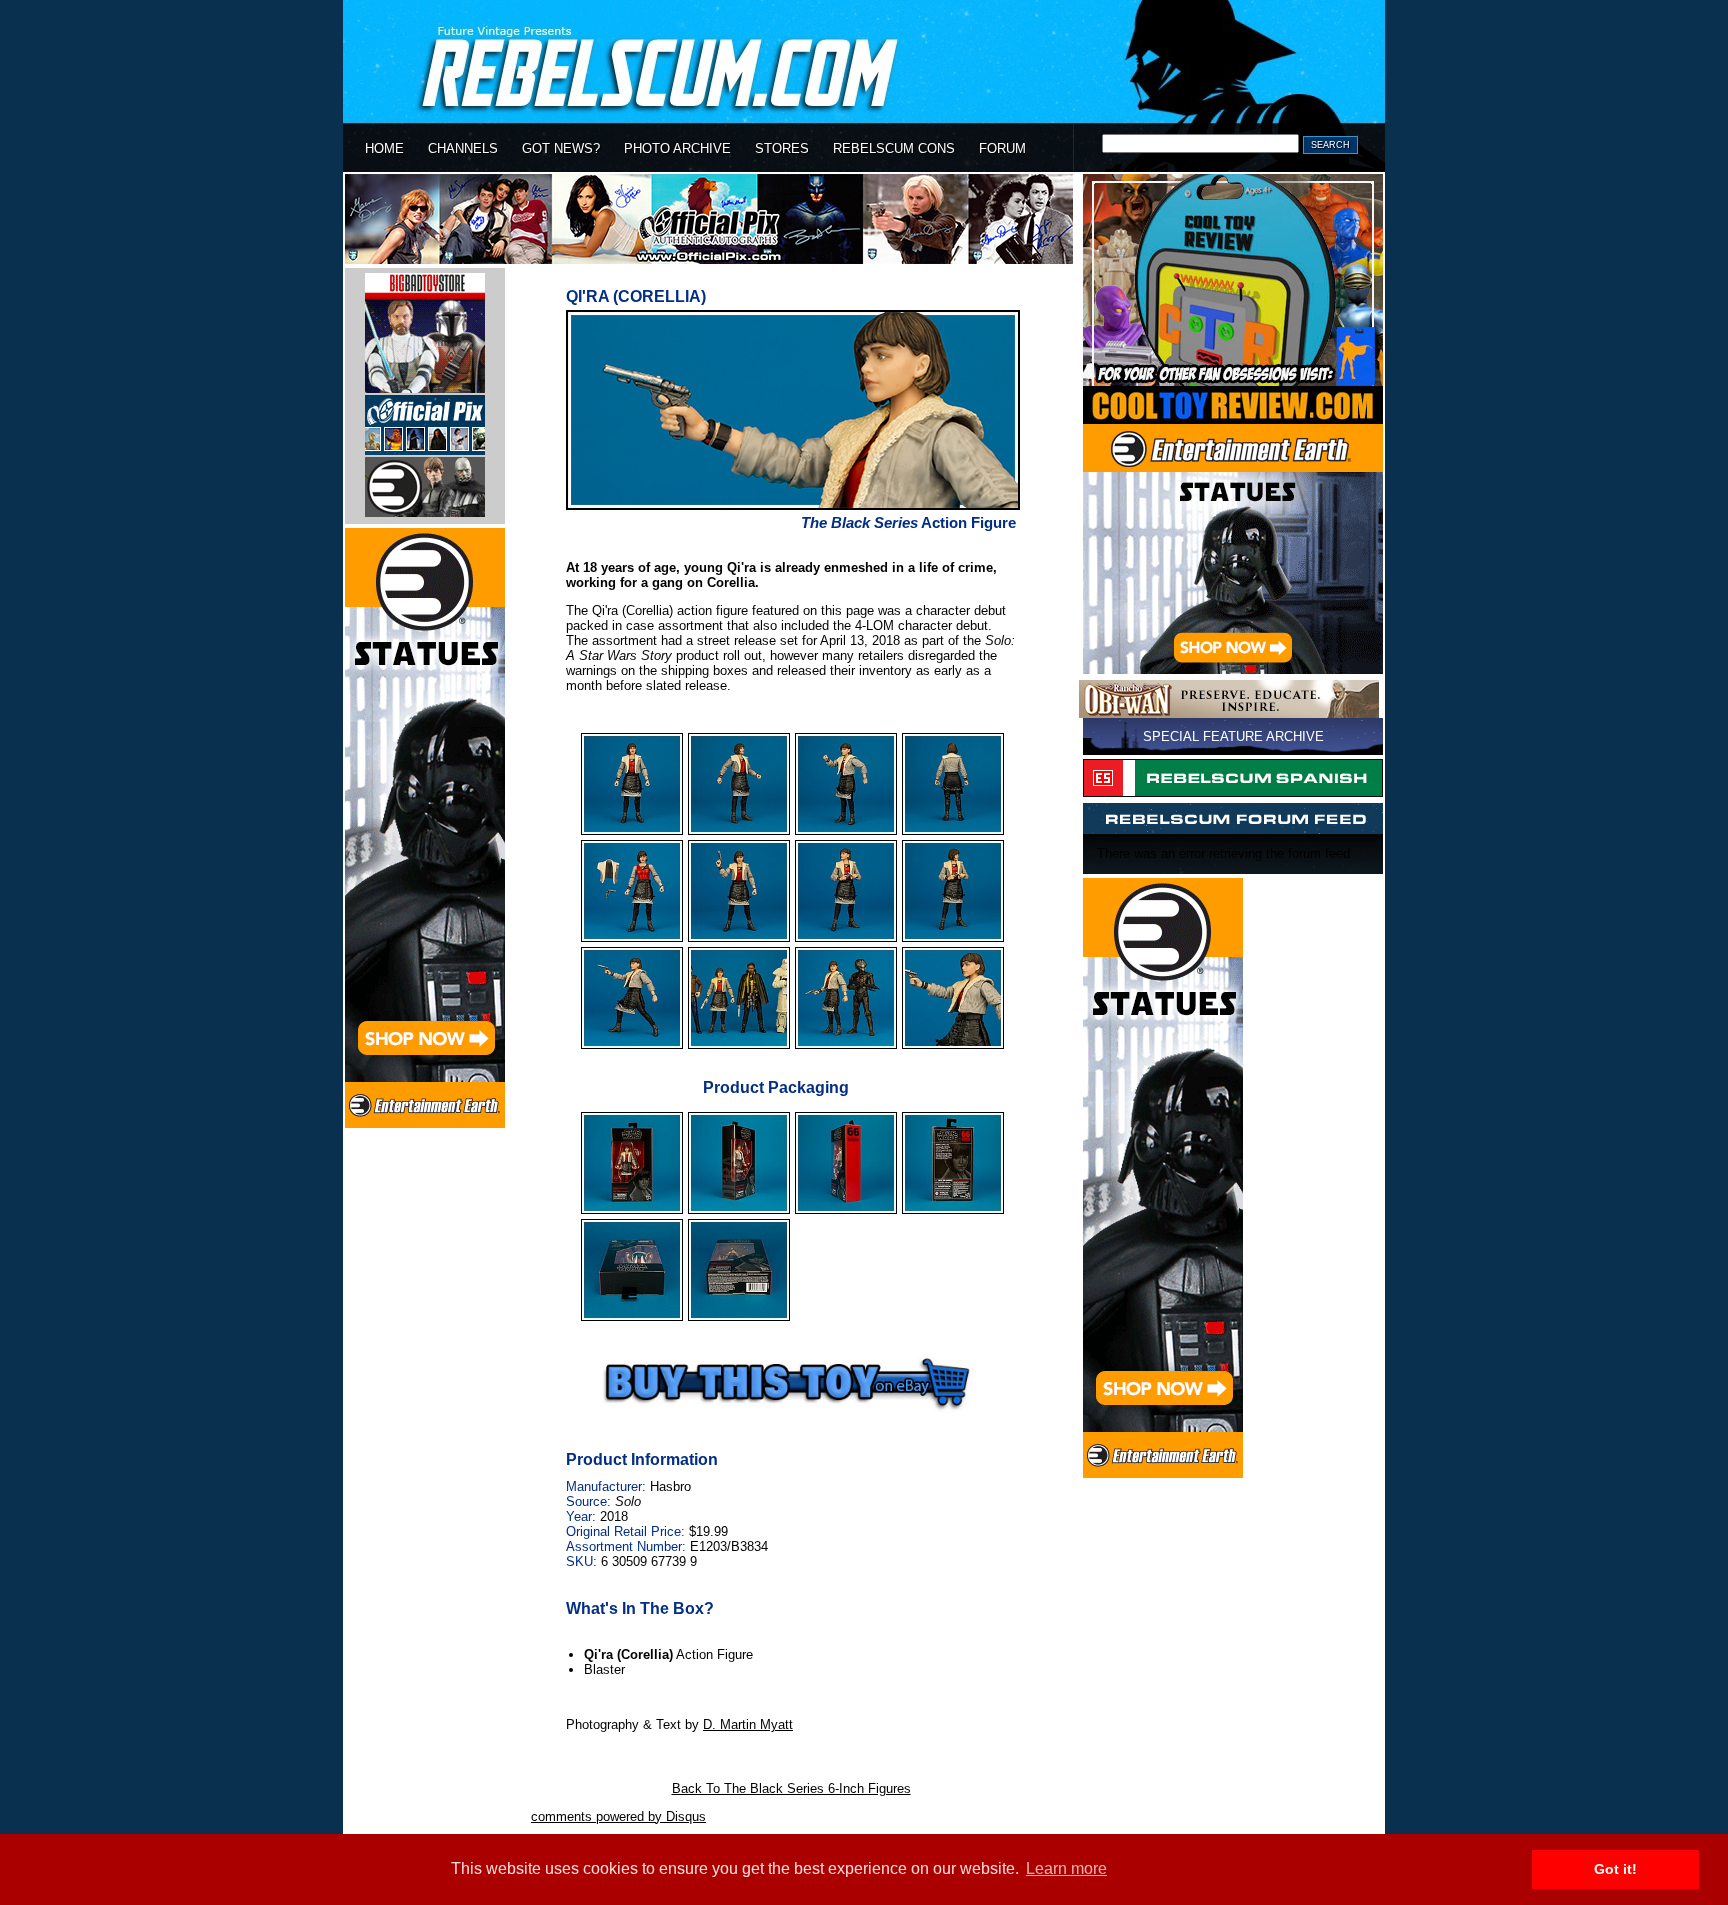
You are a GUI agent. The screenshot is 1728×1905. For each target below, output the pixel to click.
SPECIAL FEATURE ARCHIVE (1233, 736)
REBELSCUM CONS (894, 148)
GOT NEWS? (561, 148)
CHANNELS (463, 148)
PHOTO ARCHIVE (677, 148)
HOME (384, 148)
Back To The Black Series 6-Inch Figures (791, 1788)
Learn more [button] (1066, 1868)
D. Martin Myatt (748, 1724)
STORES (782, 148)
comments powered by (618, 1816)
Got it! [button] (1615, 1869)
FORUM (1002, 148)
